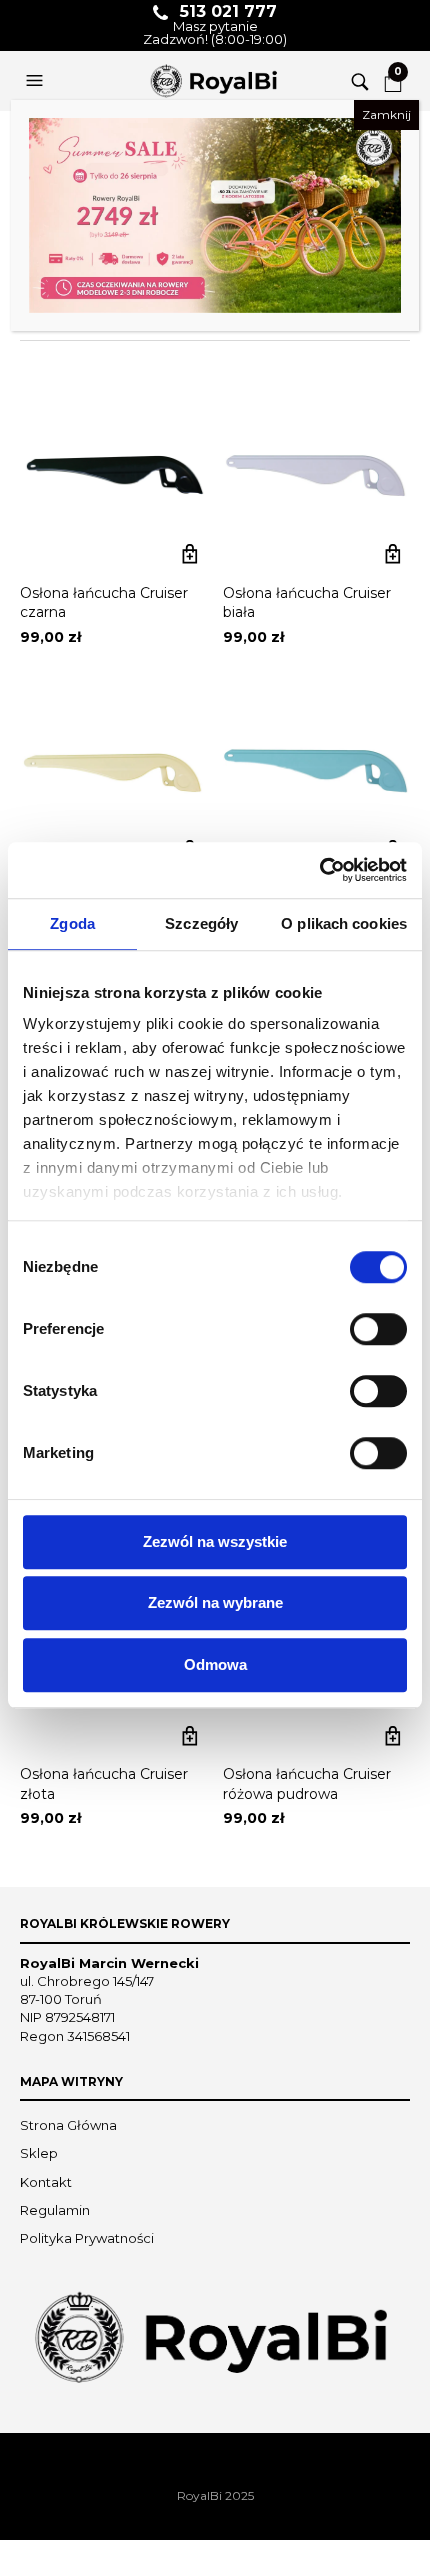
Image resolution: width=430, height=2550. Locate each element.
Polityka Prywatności (87, 2238)
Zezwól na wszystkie (215, 1541)
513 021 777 (228, 11)
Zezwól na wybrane (215, 1602)
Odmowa (215, 1664)
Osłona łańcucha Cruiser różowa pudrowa (307, 1784)
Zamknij (386, 114)
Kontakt (46, 2182)
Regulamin (55, 2210)
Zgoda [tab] (72, 923)
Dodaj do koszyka (189, 554)
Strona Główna (68, 2125)
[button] (37, 81)
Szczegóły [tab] (201, 923)
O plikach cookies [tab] (344, 923)
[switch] (378, 1329)
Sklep (39, 2153)
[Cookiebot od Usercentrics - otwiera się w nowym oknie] (319, 870)
